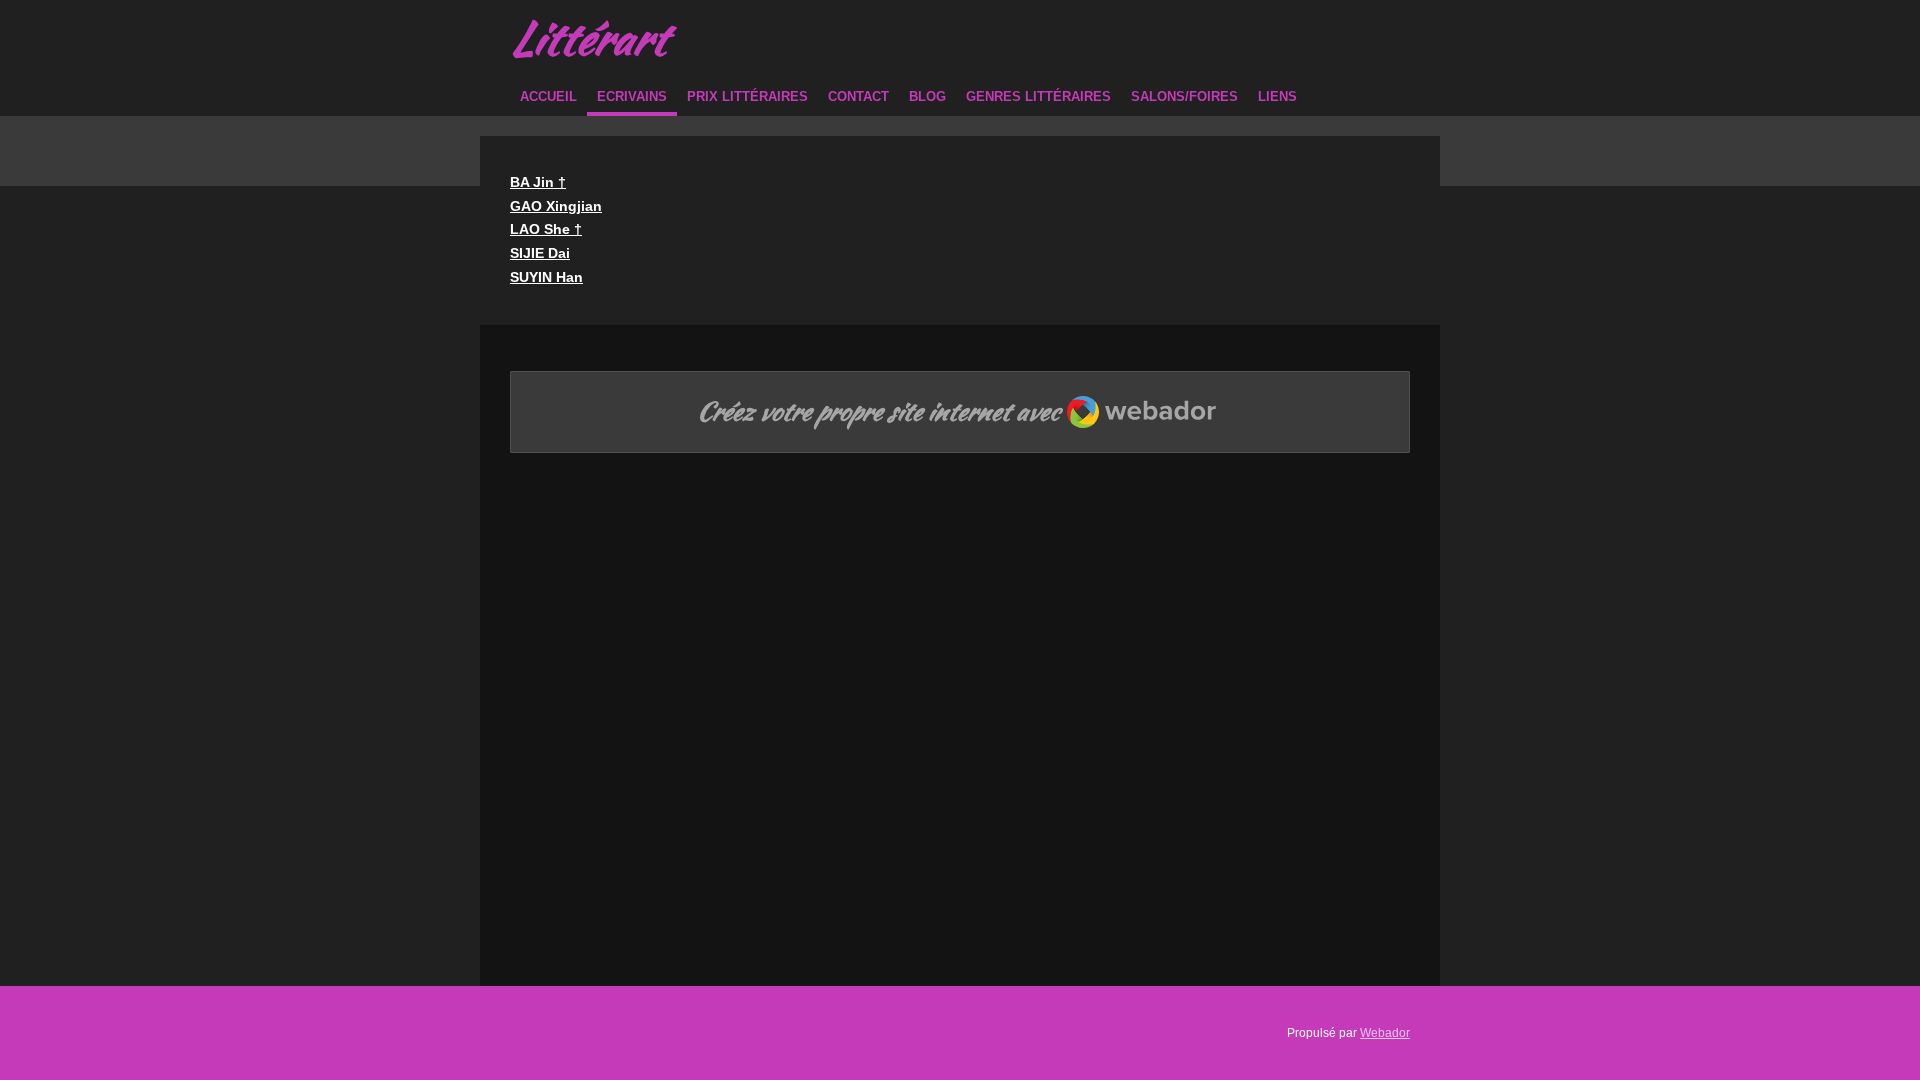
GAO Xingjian (556, 206)
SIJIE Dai (540, 253)
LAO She (546, 229)
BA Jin (538, 182)
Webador (1385, 1032)
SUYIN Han (546, 277)
